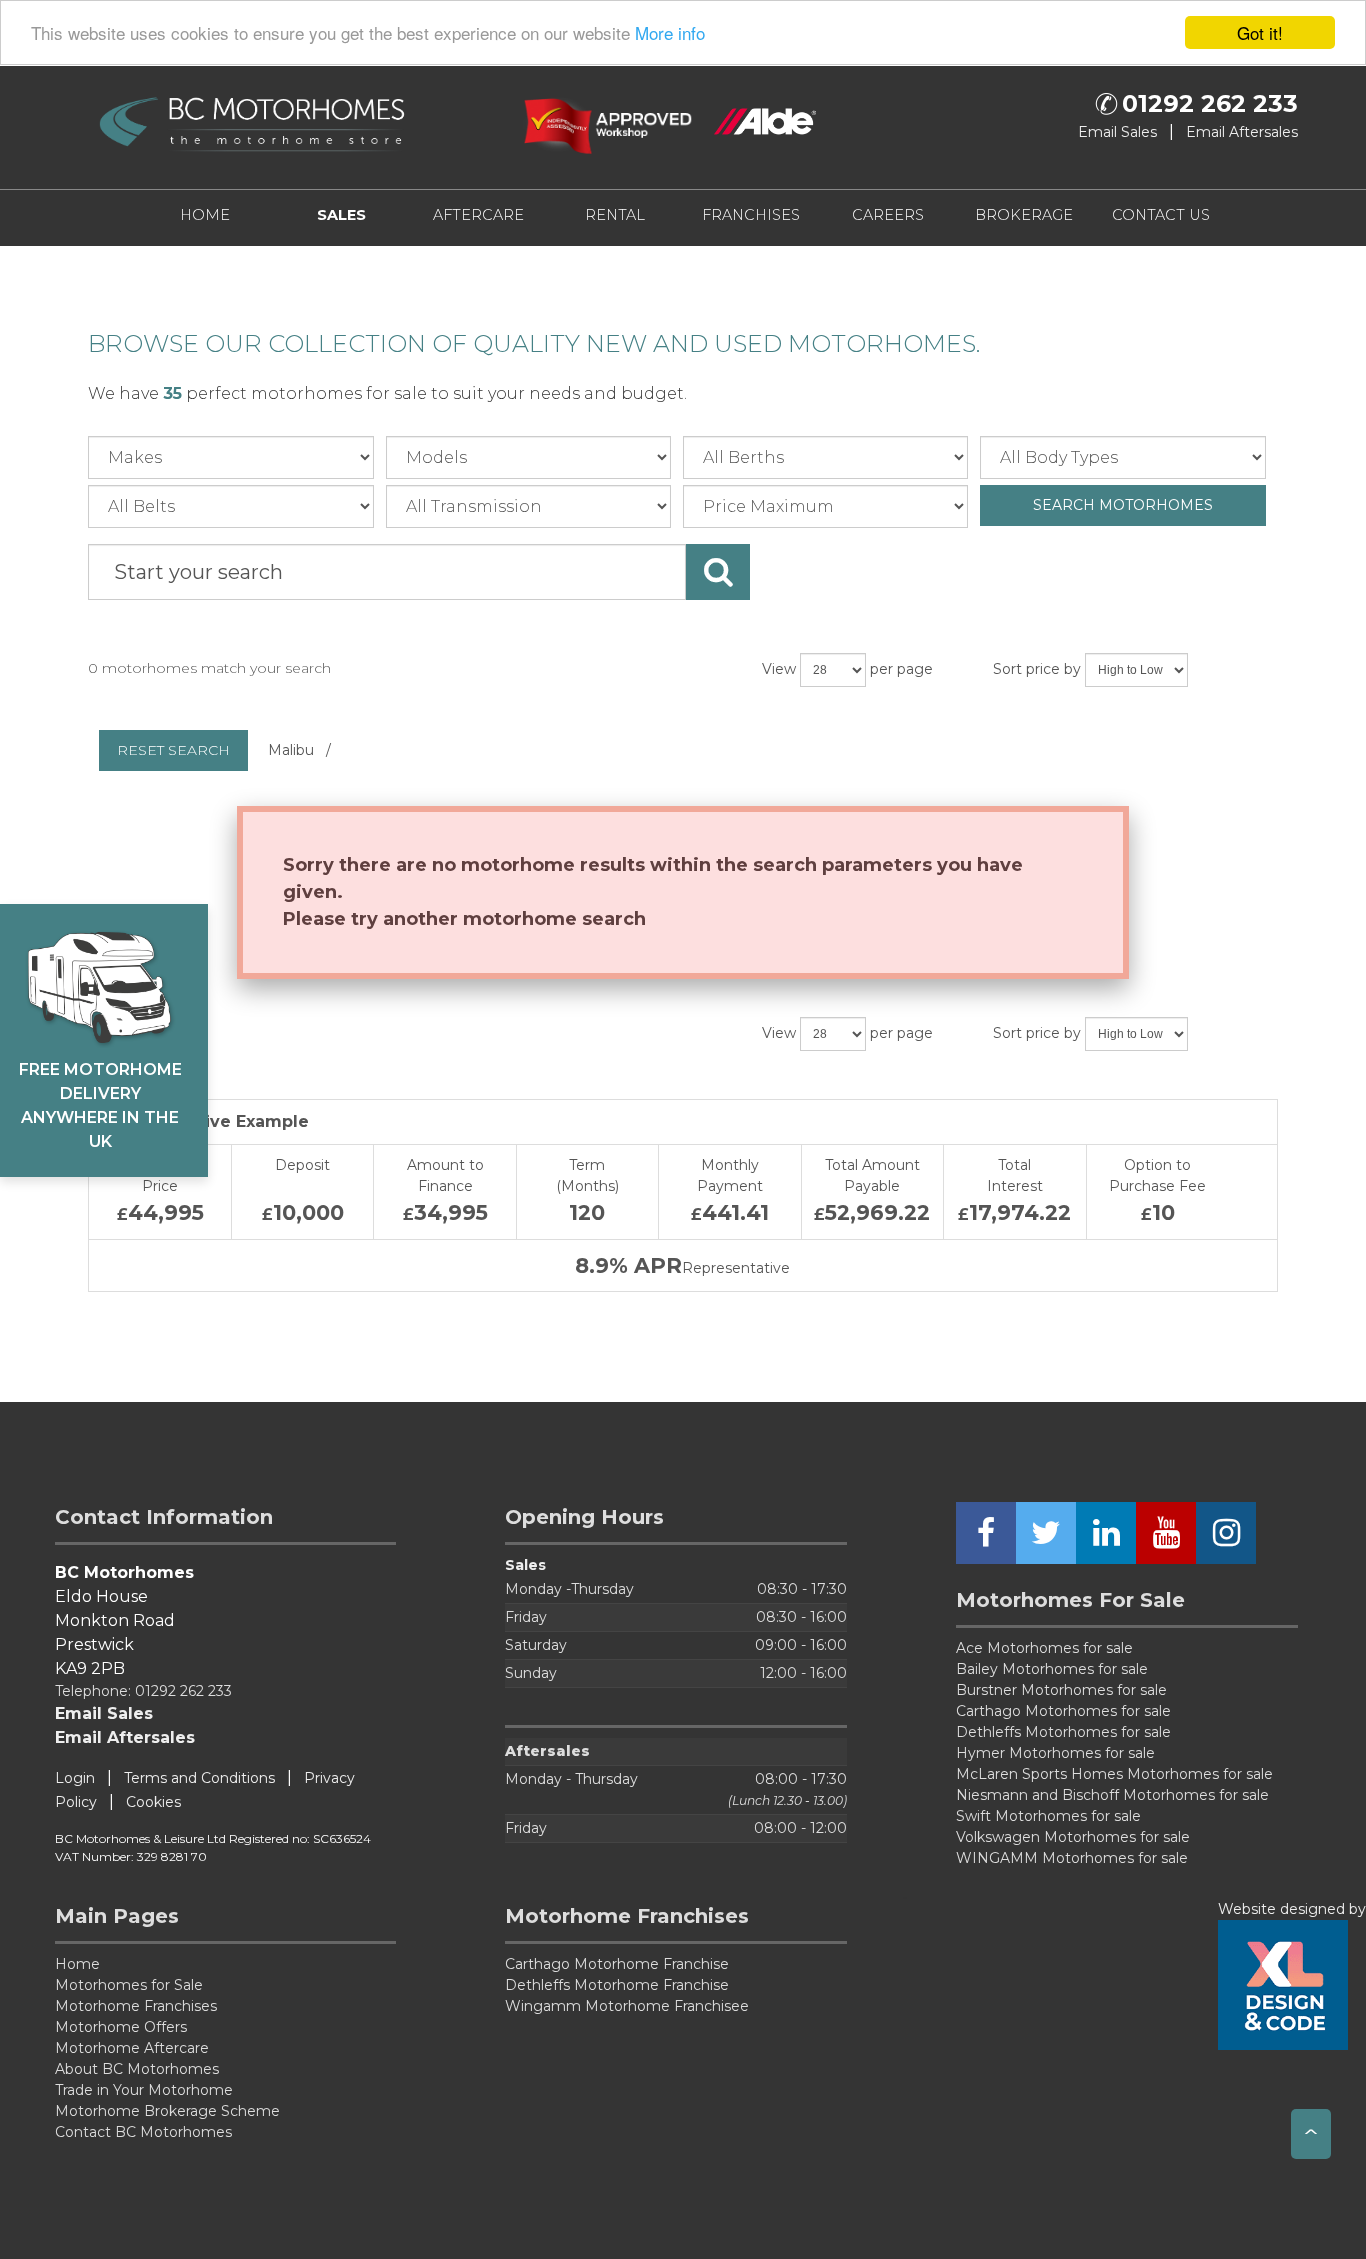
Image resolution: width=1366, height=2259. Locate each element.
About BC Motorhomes (137, 2069)
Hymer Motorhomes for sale (1055, 1753)
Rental (615, 215)
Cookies (153, 1802)
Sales (341, 215)
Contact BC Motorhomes (143, 2132)
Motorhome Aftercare (132, 2048)
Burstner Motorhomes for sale (1061, 1690)
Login (75, 1778)
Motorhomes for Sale (129, 1985)
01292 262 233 (1210, 104)
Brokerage (1024, 215)
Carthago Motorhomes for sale (1063, 1711)
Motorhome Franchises (136, 2006)
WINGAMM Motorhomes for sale (1072, 1858)
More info (670, 33)
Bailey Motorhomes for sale (1052, 1669)
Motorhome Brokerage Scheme (167, 2111)
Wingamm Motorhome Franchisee (627, 2006)
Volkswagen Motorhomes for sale (1073, 1837)
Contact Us (1161, 215)
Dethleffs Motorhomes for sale (1063, 1732)
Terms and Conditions (199, 1778)
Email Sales (1117, 132)
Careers (888, 215)
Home (205, 215)
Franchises (751, 215)
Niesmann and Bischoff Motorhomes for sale (1112, 1795)
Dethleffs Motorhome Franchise (617, 1985)
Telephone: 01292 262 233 (143, 1691)
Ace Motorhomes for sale (1044, 1648)
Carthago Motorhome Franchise (617, 1964)
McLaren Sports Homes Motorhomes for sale (1114, 1774)
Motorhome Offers (121, 2027)
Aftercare (478, 215)
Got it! (1260, 32)
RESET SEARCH (173, 750)
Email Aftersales (1242, 132)
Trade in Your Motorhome (144, 2090)
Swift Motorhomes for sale (1048, 1816)
